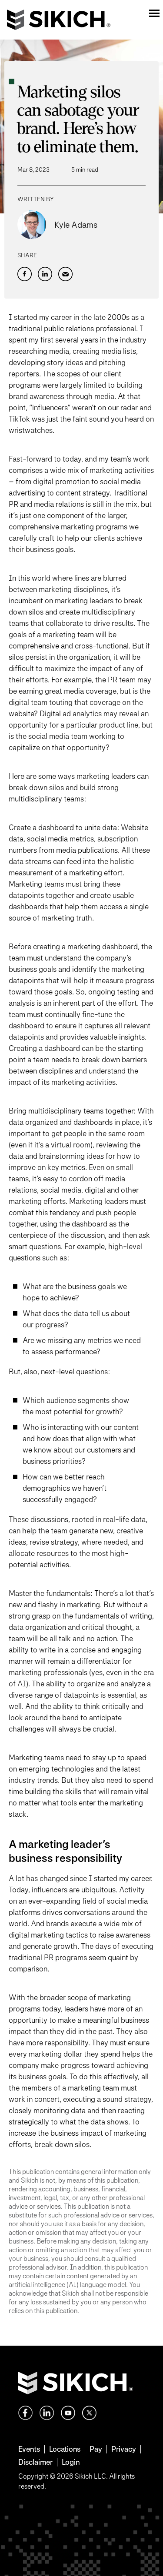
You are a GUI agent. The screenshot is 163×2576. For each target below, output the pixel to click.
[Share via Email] (65, 274)
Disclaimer (35, 2462)
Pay (96, 2449)
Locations (65, 2449)
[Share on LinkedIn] (45, 274)
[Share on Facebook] (25, 274)
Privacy (124, 2449)
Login (71, 2462)
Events (29, 2449)
